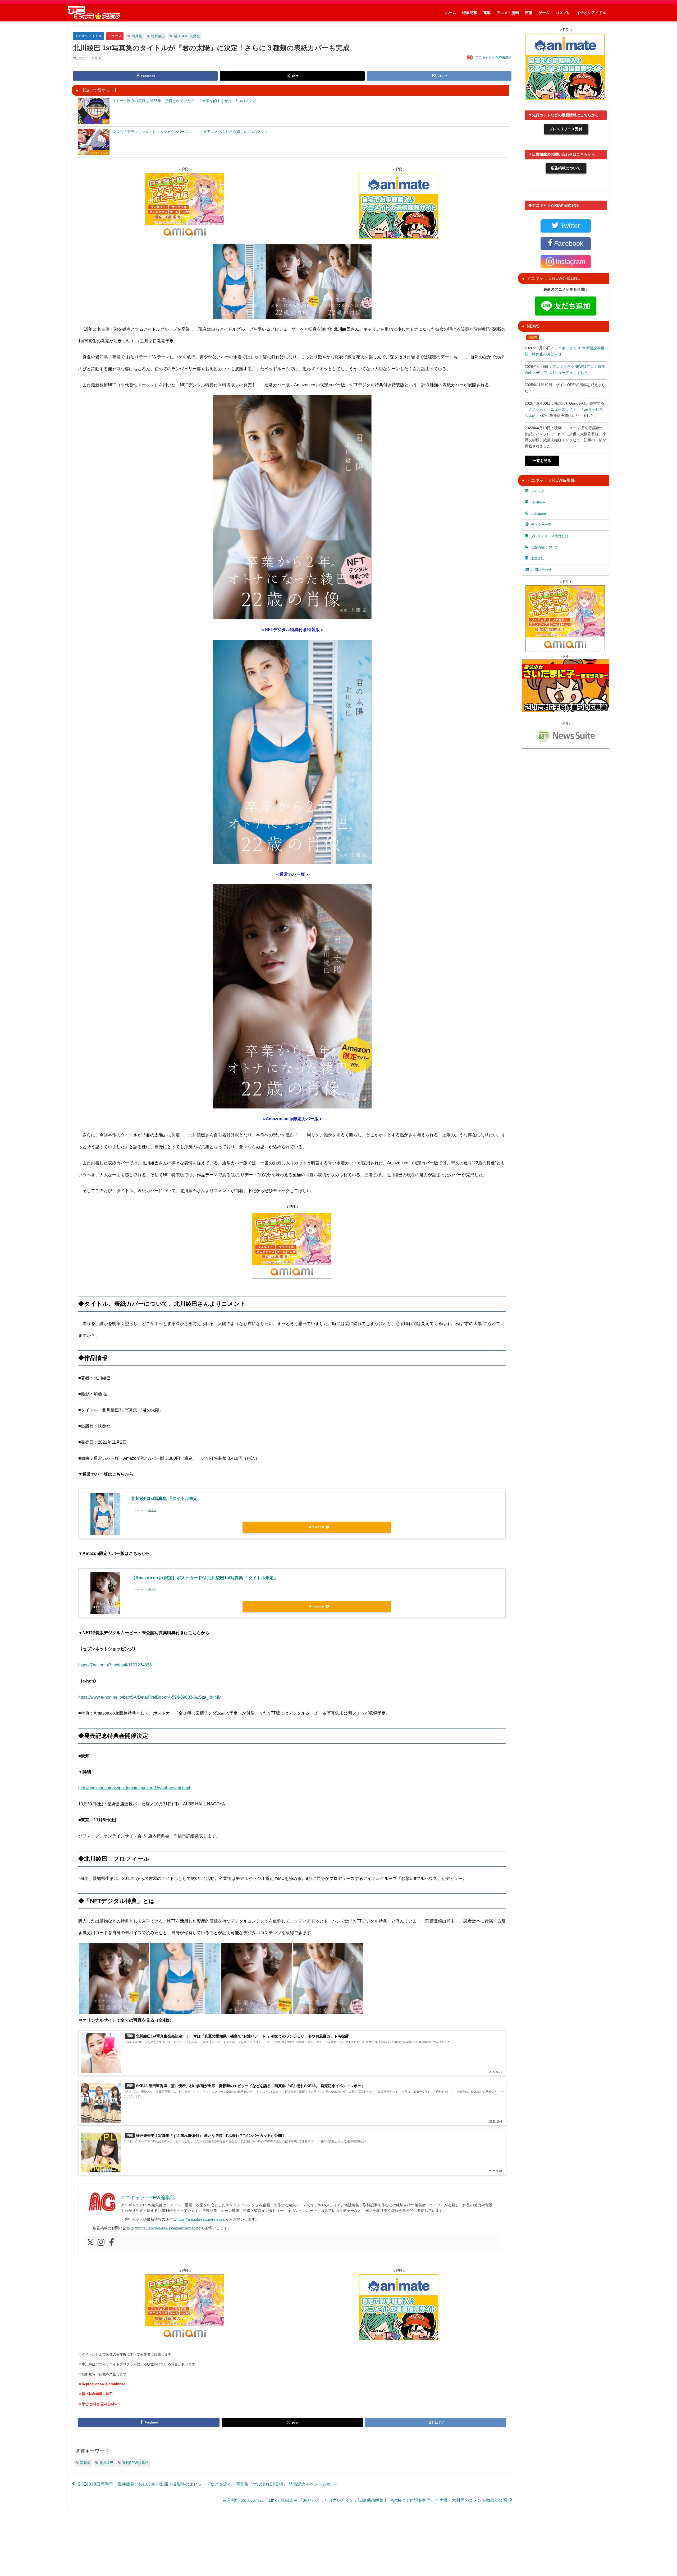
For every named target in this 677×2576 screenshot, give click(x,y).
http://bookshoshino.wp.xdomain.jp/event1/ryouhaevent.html (134, 1788)
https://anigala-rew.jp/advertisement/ (168, 2228)
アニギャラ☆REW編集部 (493, 57)
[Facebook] (112, 2243)
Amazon (317, 1527)
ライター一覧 (541, 525)
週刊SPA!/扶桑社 (187, 36)
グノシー (536, 409)
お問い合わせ (541, 570)
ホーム (451, 13)
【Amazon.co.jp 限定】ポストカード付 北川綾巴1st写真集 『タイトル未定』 (205, 1578)
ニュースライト (564, 409)
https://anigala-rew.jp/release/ (201, 2219)
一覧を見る (542, 461)
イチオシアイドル (591, 13)
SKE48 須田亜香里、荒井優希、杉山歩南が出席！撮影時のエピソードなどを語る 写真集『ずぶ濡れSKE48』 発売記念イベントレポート (208, 2484)
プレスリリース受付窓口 (549, 536)
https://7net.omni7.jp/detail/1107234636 (115, 1665)
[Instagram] (101, 2243)
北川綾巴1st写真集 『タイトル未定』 (166, 1498)
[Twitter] (90, 2243)
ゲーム (544, 13)
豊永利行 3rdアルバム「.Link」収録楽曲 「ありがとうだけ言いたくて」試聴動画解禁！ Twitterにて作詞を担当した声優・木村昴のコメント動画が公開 (365, 2500)
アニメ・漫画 (508, 13)
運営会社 (537, 558)
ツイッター (539, 491)
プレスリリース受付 (566, 129)
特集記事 (470, 13)
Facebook (538, 502)
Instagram (538, 514)
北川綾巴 (158, 36)
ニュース (115, 36)
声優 (529, 13)
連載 (487, 13)
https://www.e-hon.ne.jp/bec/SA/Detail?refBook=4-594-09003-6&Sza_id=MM (150, 1697)
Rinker (152, 1510)
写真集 (137, 36)
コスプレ (563, 13)
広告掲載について (566, 168)
